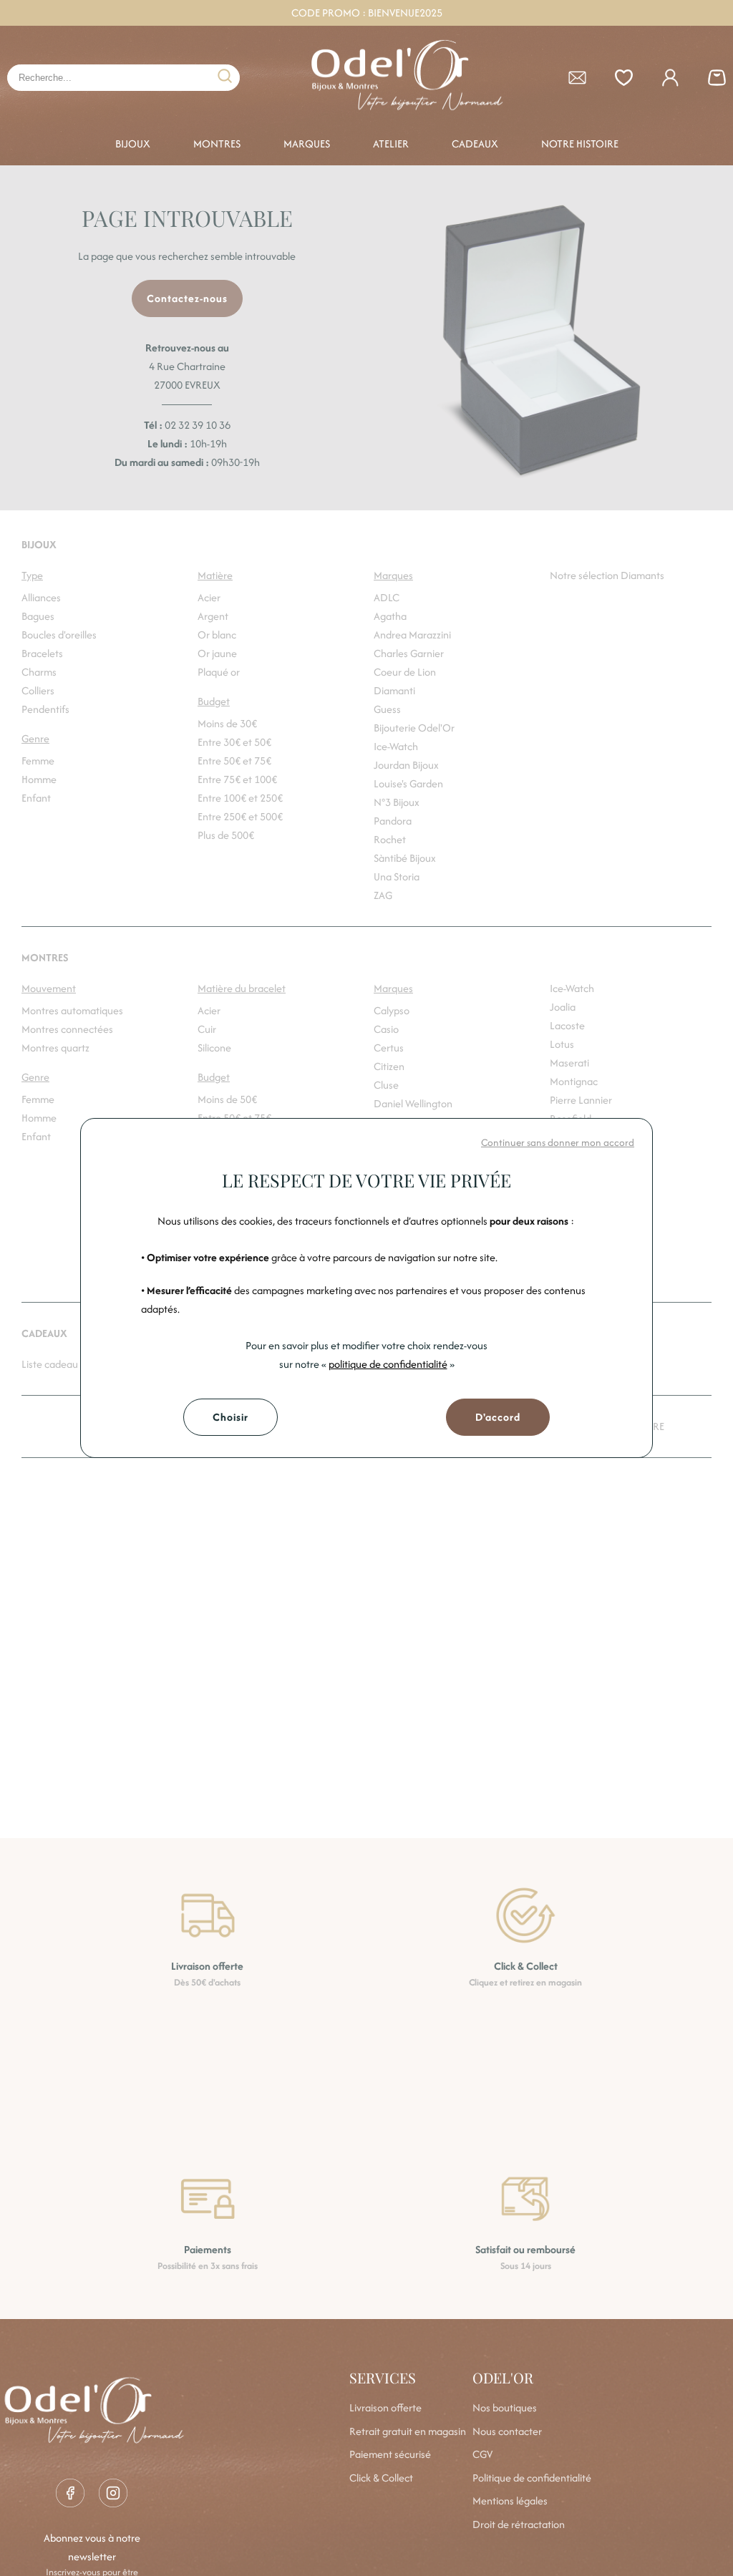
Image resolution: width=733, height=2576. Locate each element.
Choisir (230, 1417)
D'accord (498, 1417)
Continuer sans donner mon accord (558, 1142)
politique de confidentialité (388, 1364)
